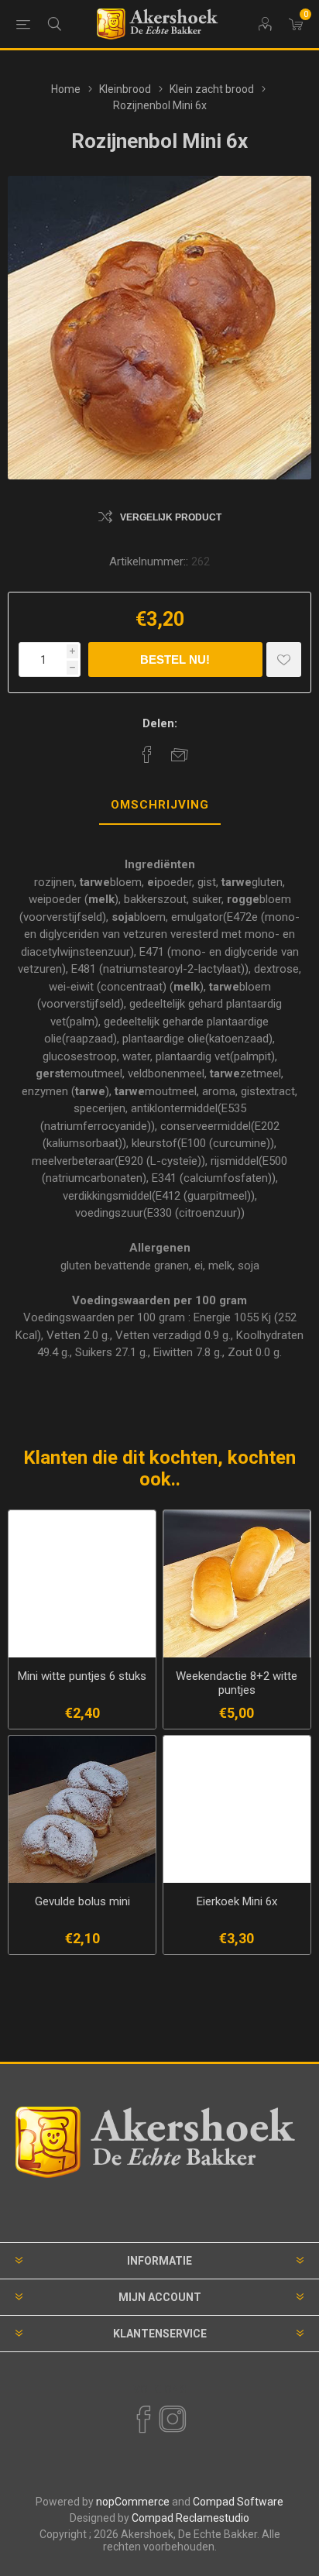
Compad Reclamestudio (190, 2518)
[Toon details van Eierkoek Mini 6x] (237, 1809)
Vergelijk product (171, 517)
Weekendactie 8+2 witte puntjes (237, 1683)
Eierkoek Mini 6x (237, 1901)
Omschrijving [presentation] (160, 805)
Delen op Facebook (147, 754)
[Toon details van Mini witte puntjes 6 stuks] (82, 1584)
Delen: (160, 723)
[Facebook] (142, 2420)
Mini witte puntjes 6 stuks (82, 1676)
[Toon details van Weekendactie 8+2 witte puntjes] (237, 1584)
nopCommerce (133, 2502)
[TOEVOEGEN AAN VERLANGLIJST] (284, 659)
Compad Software (238, 2502)
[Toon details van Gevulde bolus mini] (82, 1809)
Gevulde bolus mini (82, 1901)
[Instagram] (172, 2420)
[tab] (159, 805)
